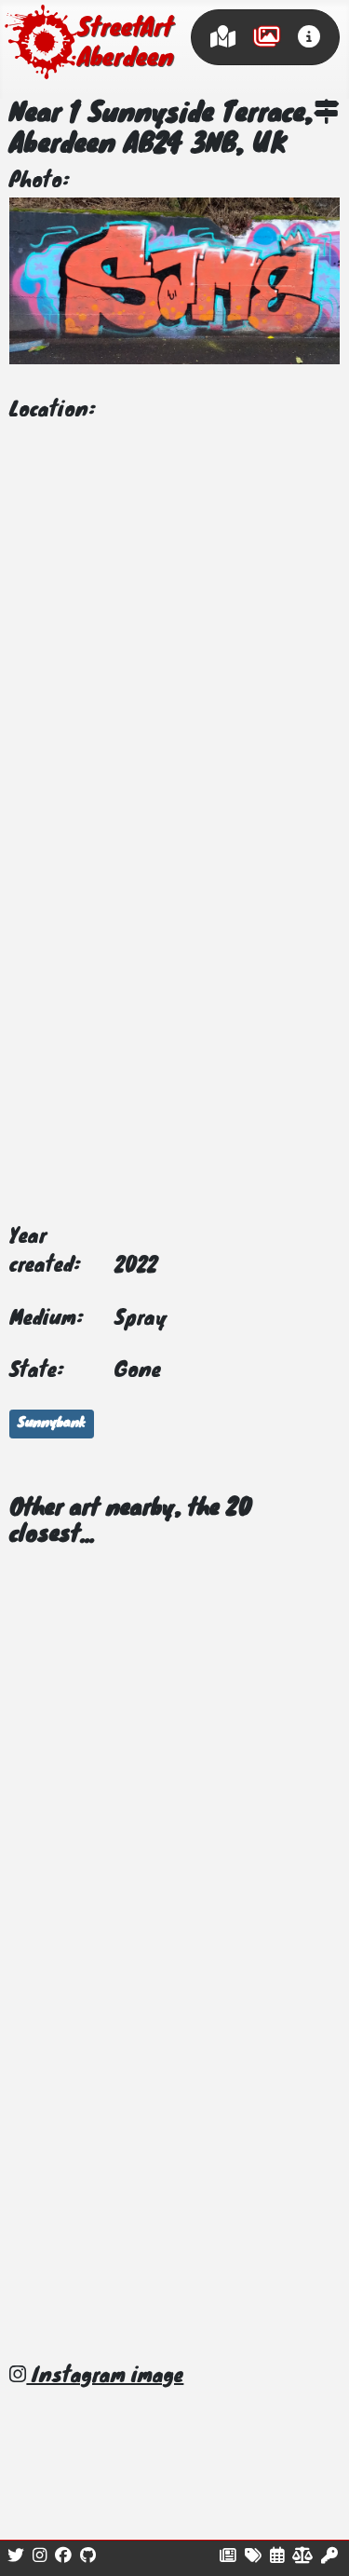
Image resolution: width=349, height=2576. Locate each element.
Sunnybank (52, 1424)
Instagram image (105, 2377)
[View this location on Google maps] (327, 115)
